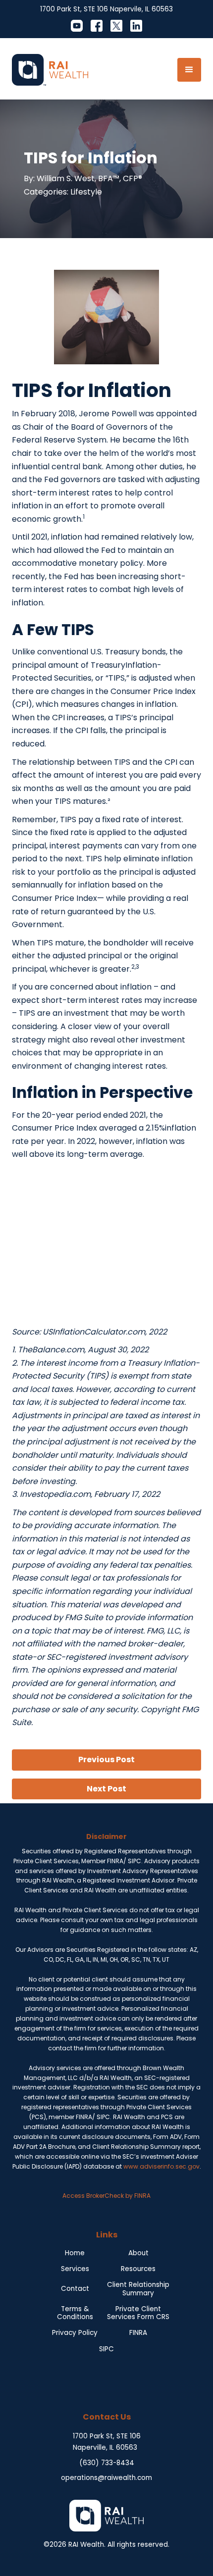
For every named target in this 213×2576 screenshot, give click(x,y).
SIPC (106, 2349)
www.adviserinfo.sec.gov (161, 2166)
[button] (189, 70)
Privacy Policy (75, 2333)
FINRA (138, 2333)
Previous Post (106, 1759)
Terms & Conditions (75, 2313)
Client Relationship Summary (138, 2289)
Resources (138, 2269)
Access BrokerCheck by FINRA (106, 2196)
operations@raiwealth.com (106, 2478)
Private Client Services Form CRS (138, 2313)
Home (75, 2253)
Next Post (106, 1789)
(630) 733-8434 (107, 2463)
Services (75, 2269)
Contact (75, 2289)
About (138, 2253)
